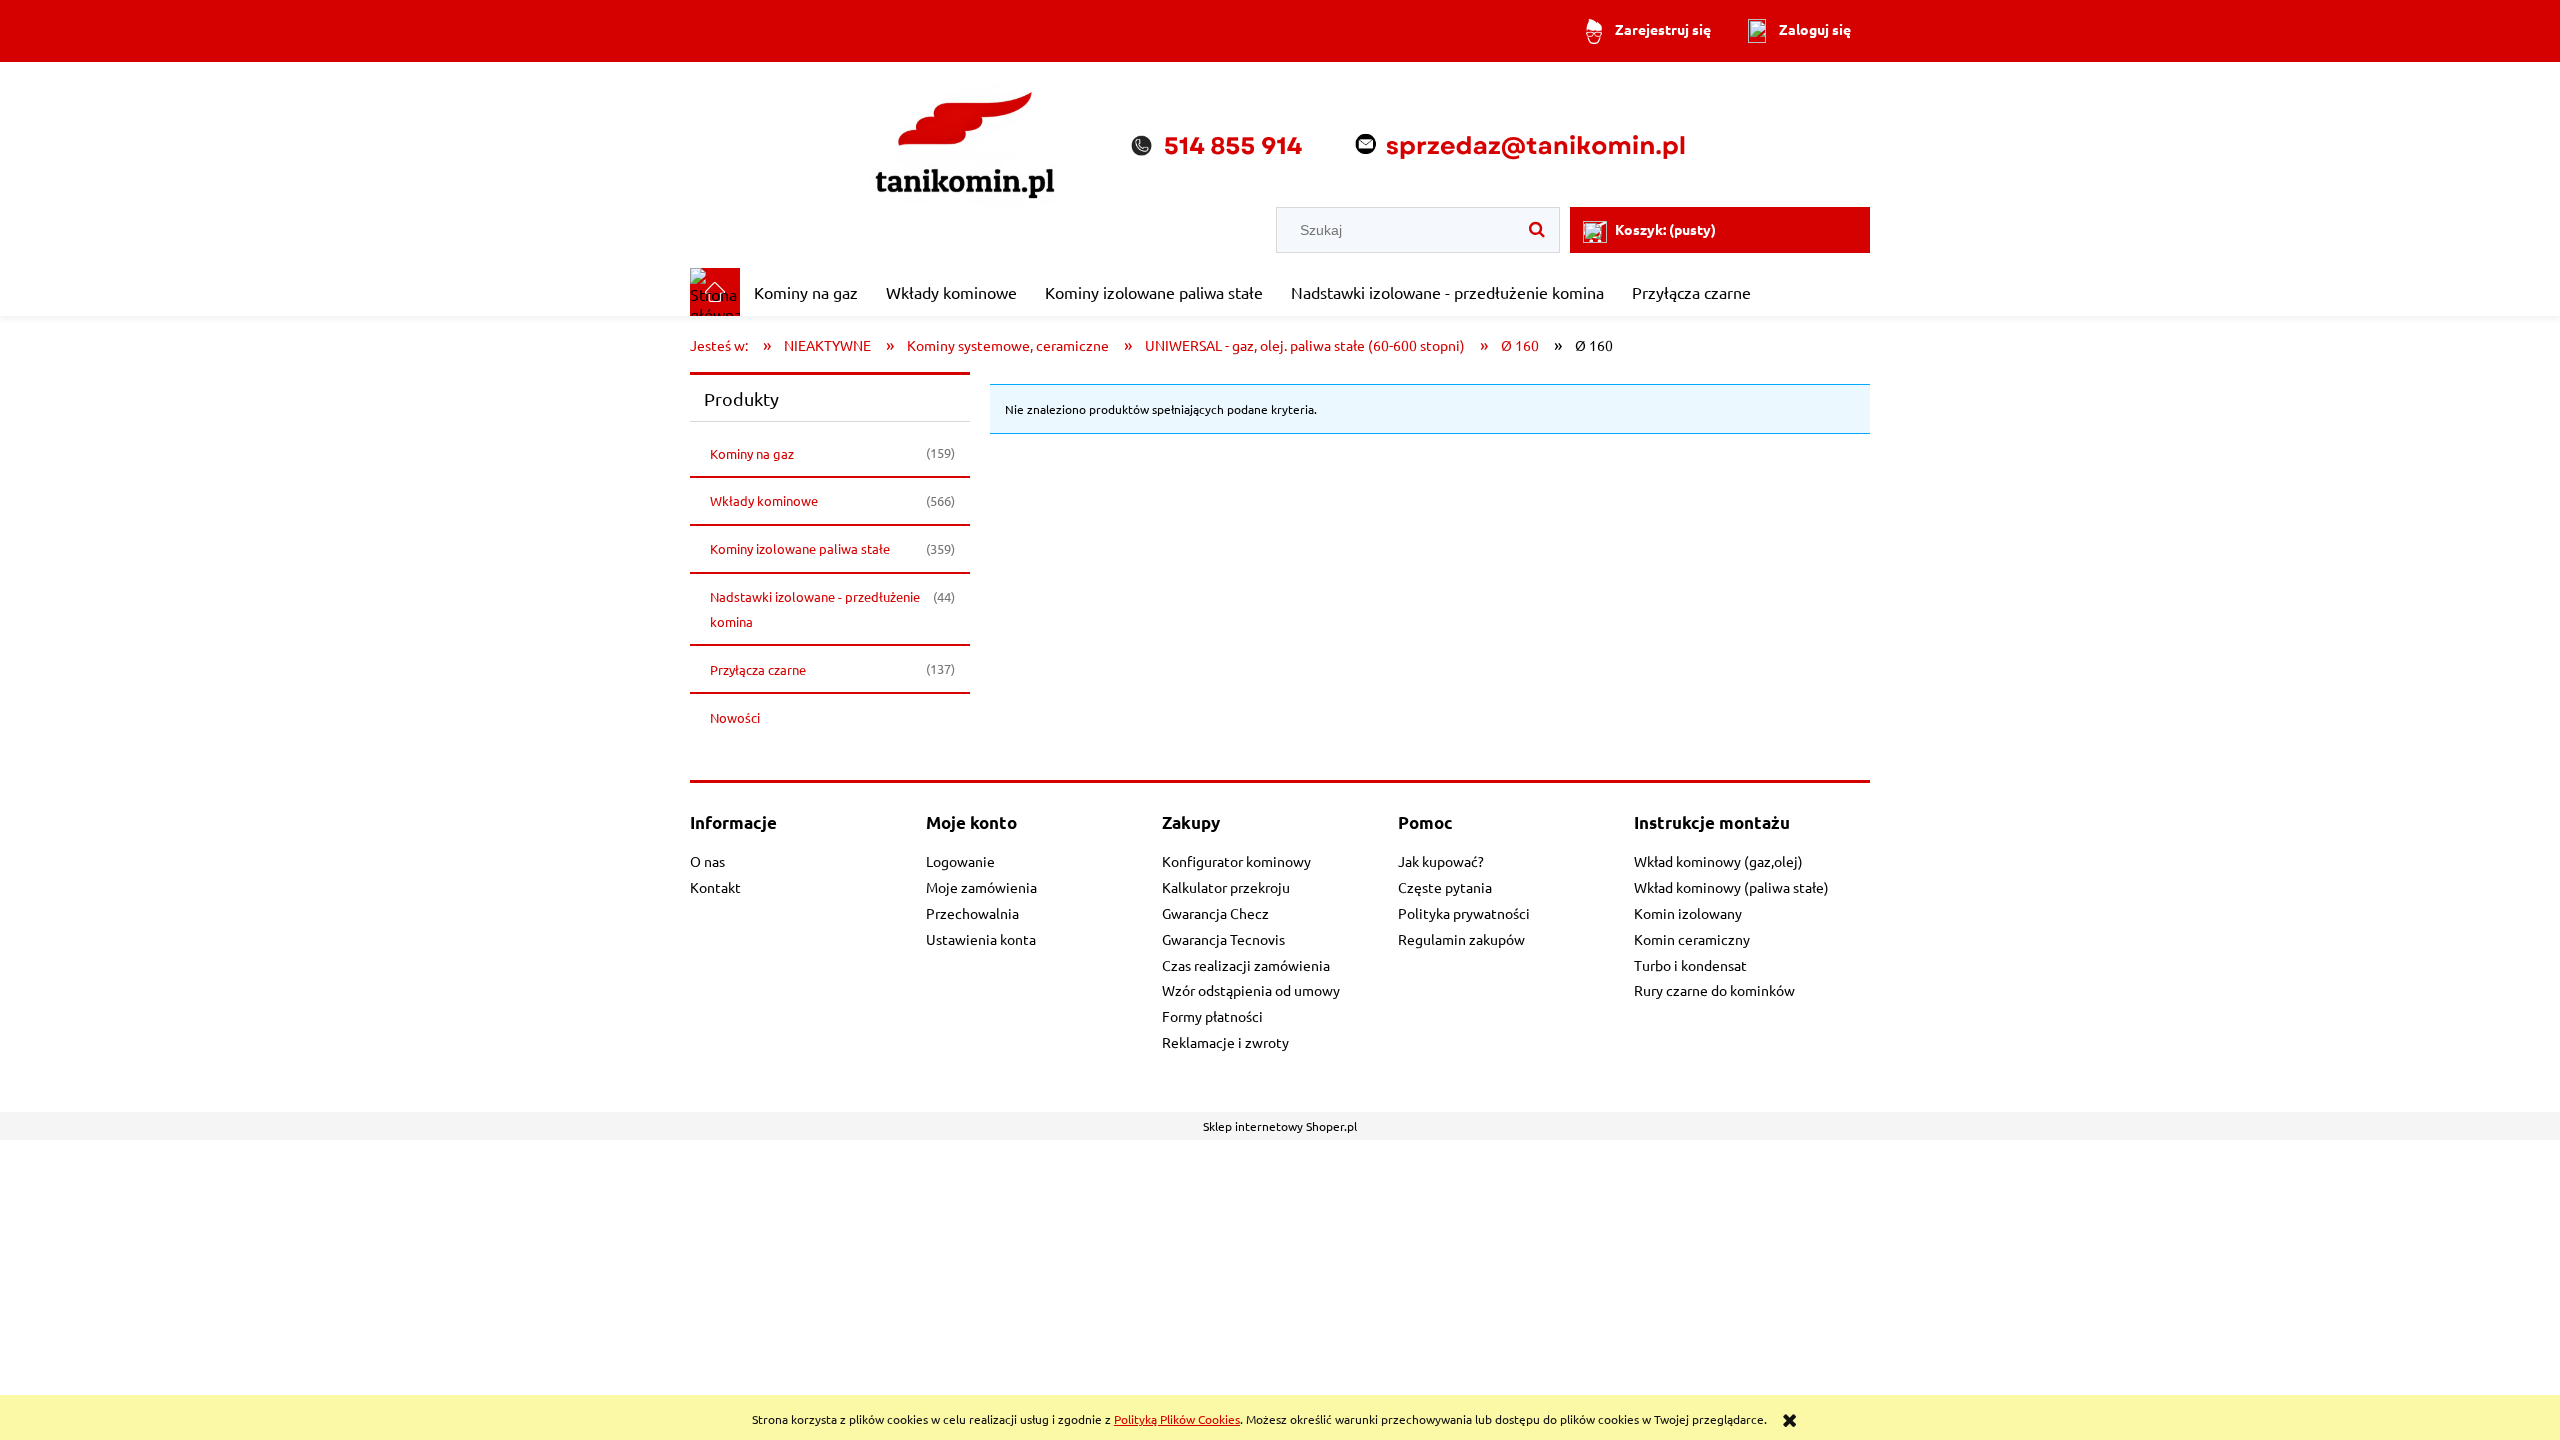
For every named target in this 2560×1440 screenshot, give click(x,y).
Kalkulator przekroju (1226, 887)
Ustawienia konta (981, 939)
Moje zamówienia (981, 887)
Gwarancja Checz (1215, 913)
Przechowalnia (972, 913)
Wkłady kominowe (764, 500)
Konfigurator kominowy (1236, 861)
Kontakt (715, 887)
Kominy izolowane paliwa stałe (800, 548)
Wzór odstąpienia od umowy (1251, 990)
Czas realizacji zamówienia (1246, 965)
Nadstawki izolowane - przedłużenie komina (815, 609)
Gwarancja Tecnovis (1223, 939)
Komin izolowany (1688, 913)
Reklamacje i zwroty (1225, 1042)
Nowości (735, 717)
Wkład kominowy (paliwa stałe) (1731, 887)
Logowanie (960, 861)
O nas (707, 861)
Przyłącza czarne (758, 669)
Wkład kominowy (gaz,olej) (1718, 861)
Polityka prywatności (1464, 913)
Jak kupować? (1441, 861)
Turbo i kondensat (1690, 965)
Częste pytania (1445, 887)
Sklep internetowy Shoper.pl (1280, 1126)
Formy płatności (1212, 1016)
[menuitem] (806, 292)
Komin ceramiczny (1692, 939)
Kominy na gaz (752, 453)
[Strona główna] (1280, 136)
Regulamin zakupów (1461, 939)
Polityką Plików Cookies (1177, 1419)
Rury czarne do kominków (1714, 990)
